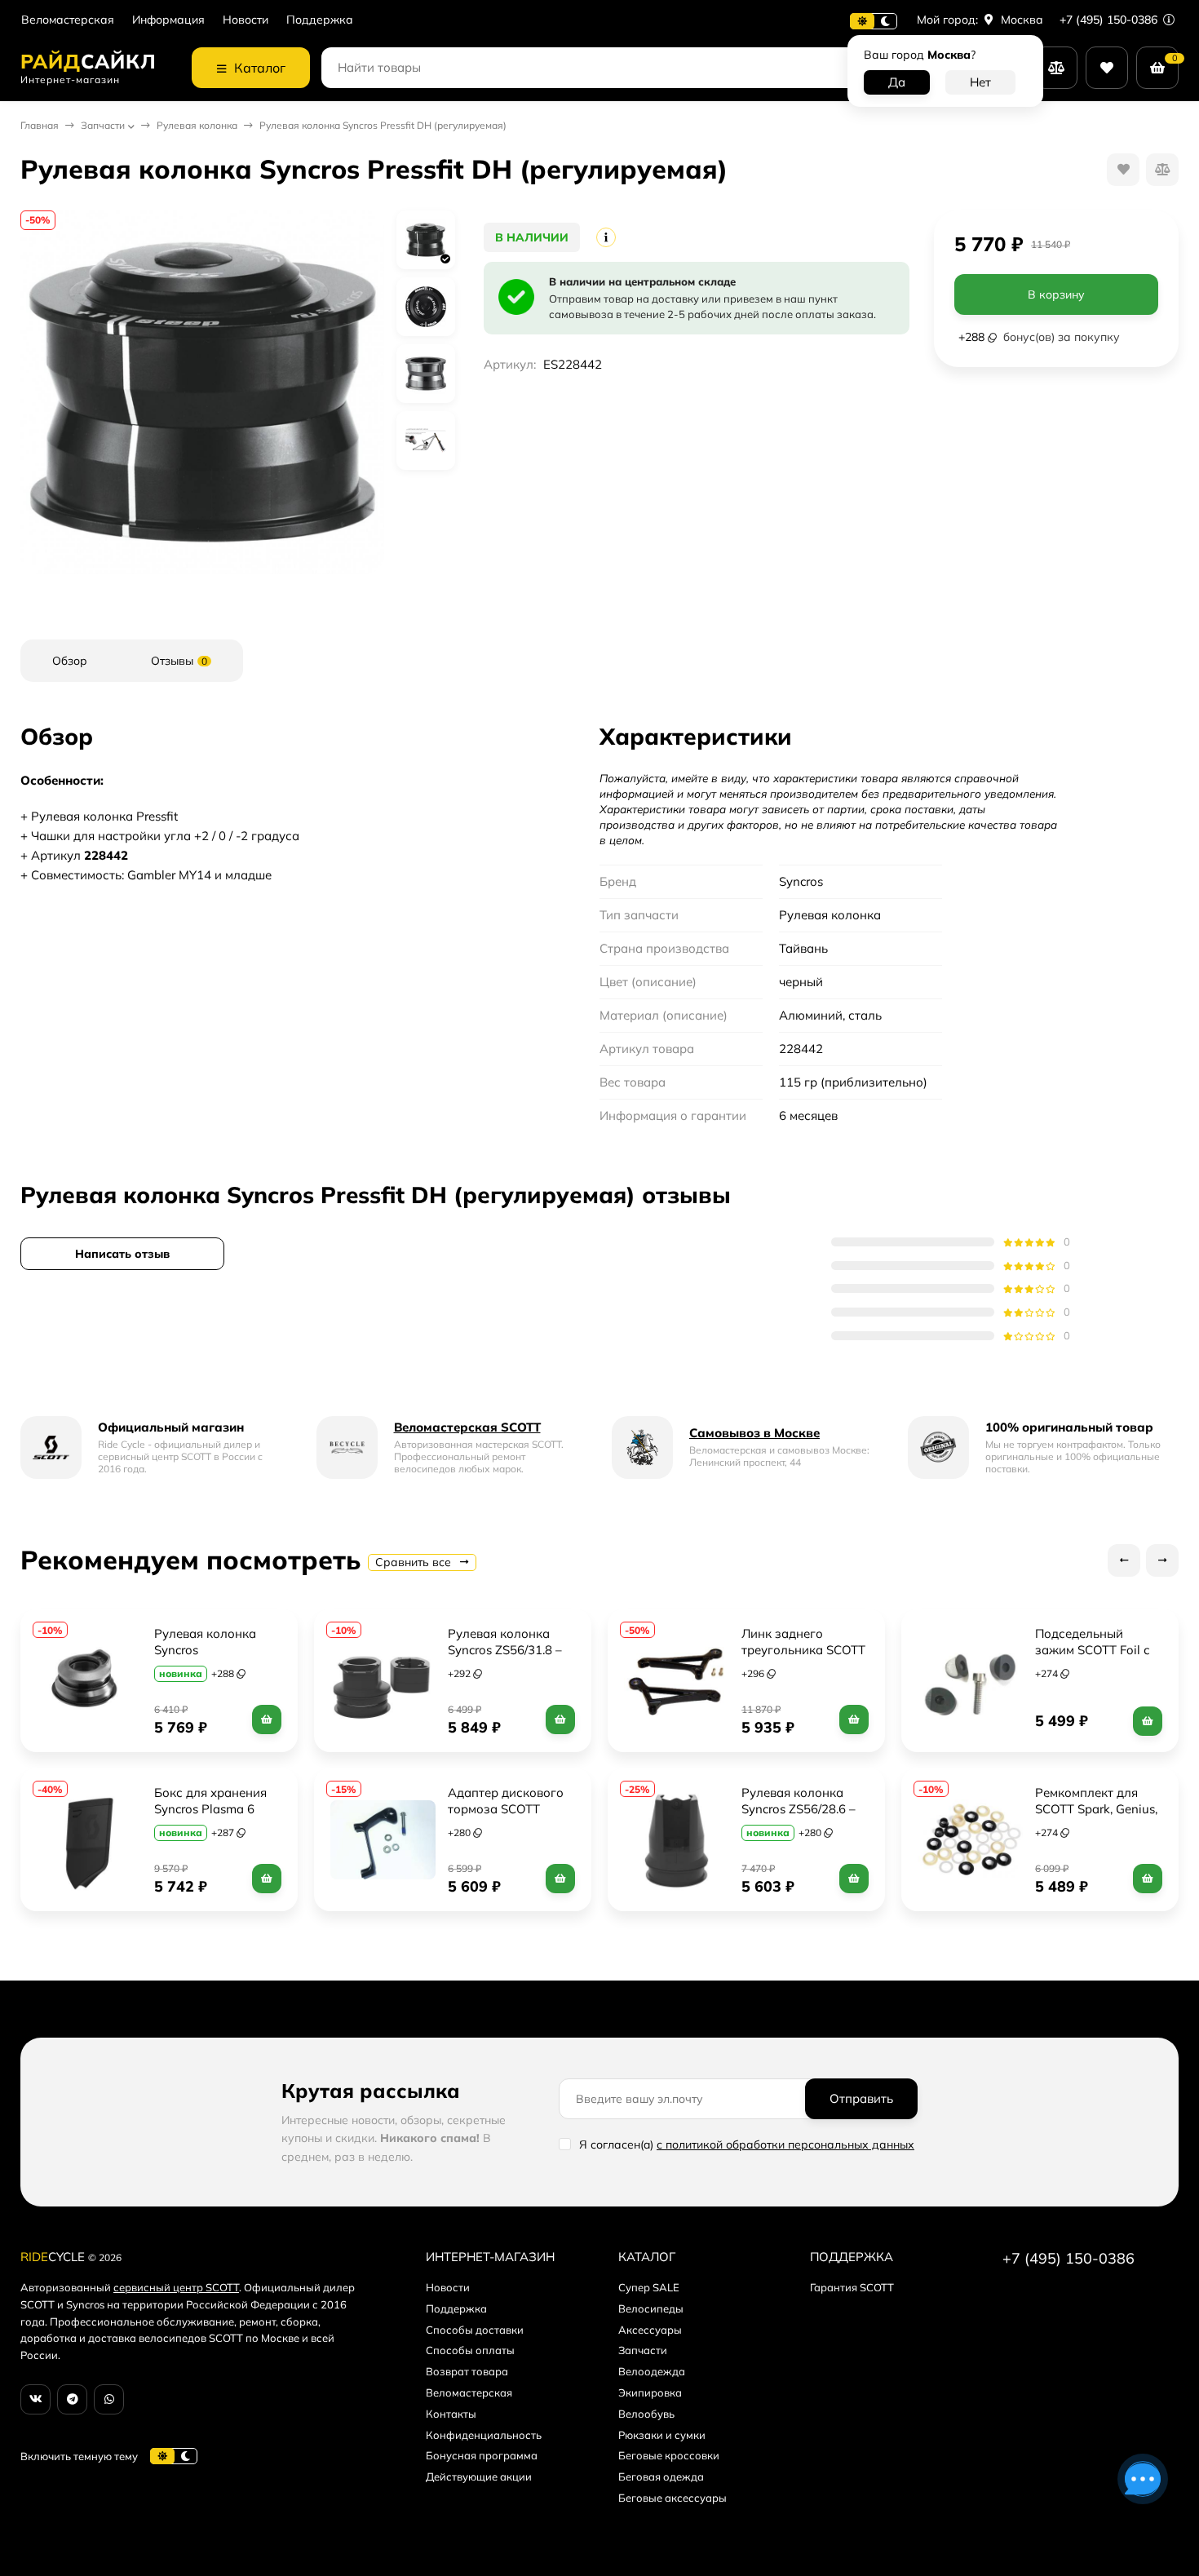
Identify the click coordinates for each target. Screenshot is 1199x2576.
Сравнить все (415, 1562)
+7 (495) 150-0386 (1110, 20)
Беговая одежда (661, 2476)
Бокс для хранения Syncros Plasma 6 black (212, 1809)
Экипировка (650, 2392)
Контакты (451, 2414)
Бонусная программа (482, 2455)
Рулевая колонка (197, 125)
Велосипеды (651, 2308)
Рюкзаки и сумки (662, 2435)
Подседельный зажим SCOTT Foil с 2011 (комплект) (1094, 1650)
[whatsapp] (109, 2399)
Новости (246, 20)
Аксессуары (650, 2330)
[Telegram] (72, 2399)
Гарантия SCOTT (852, 2287)
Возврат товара (467, 2371)
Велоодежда (652, 2371)
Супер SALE (649, 2287)
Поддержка (320, 20)
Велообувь (646, 2414)
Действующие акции (479, 2476)
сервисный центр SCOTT (176, 2287)
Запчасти (103, 125)
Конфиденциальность (484, 2435)
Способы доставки (475, 2330)
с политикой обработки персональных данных (785, 2144)
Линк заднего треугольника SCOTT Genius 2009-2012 (805, 1650)
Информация (168, 20)
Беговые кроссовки (669, 2455)
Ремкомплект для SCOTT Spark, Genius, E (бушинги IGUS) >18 (1099, 1809)
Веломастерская (68, 20)
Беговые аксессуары (673, 2498)
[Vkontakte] (35, 2399)
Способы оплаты (470, 2350)
